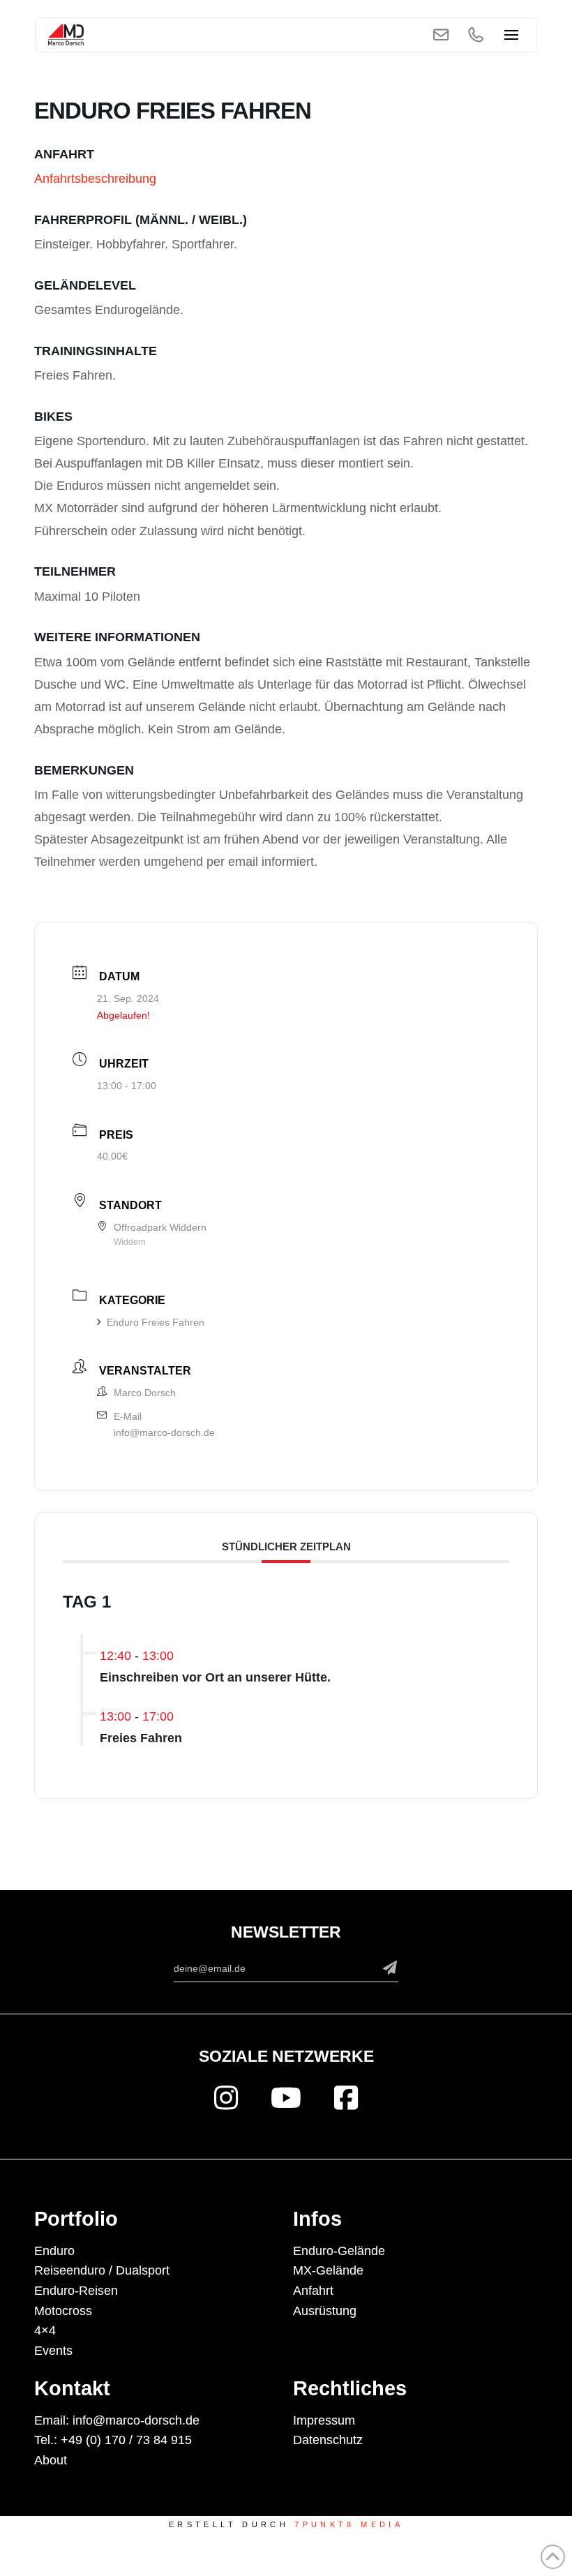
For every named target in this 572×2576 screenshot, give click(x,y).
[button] (512, 35)
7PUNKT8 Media (349, 2524)
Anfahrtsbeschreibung (95, 179)
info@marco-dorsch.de (164, 1432)
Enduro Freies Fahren (156, 1322)
